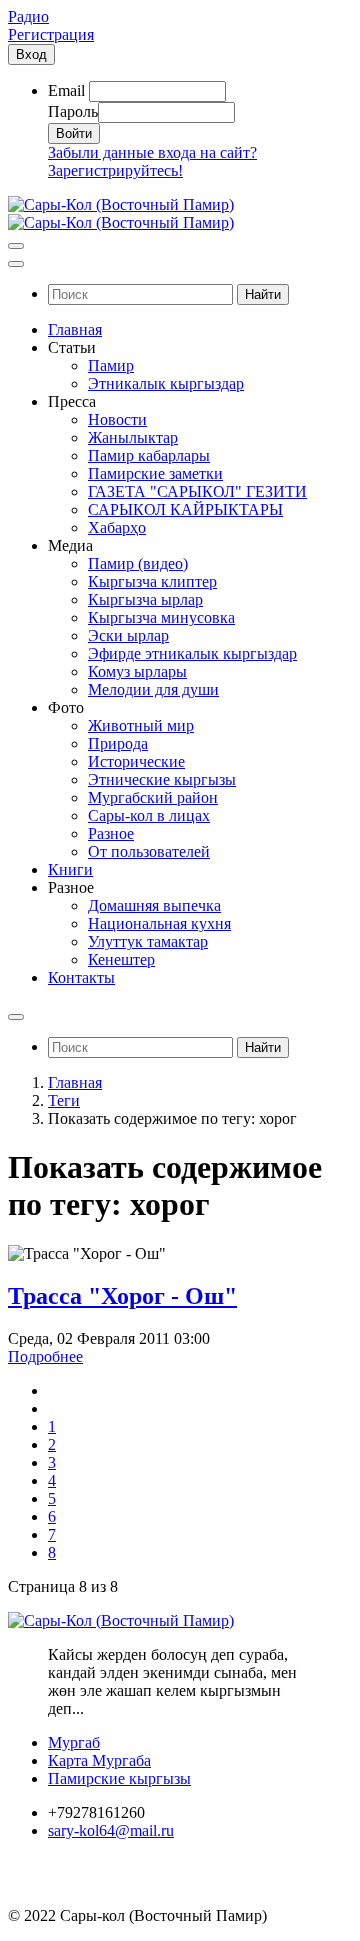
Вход (31, 54)
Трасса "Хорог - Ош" (122, 1296)
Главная (75, 1082)
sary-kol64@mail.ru (111, 1830)
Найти (263, 294)
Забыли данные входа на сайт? (152, 152)
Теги (64, 1100)
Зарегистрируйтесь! (115, 170)
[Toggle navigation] (16, 246)
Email (66, 90)
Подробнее (45, 1356)
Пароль (73, 111)
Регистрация (51, 34)
